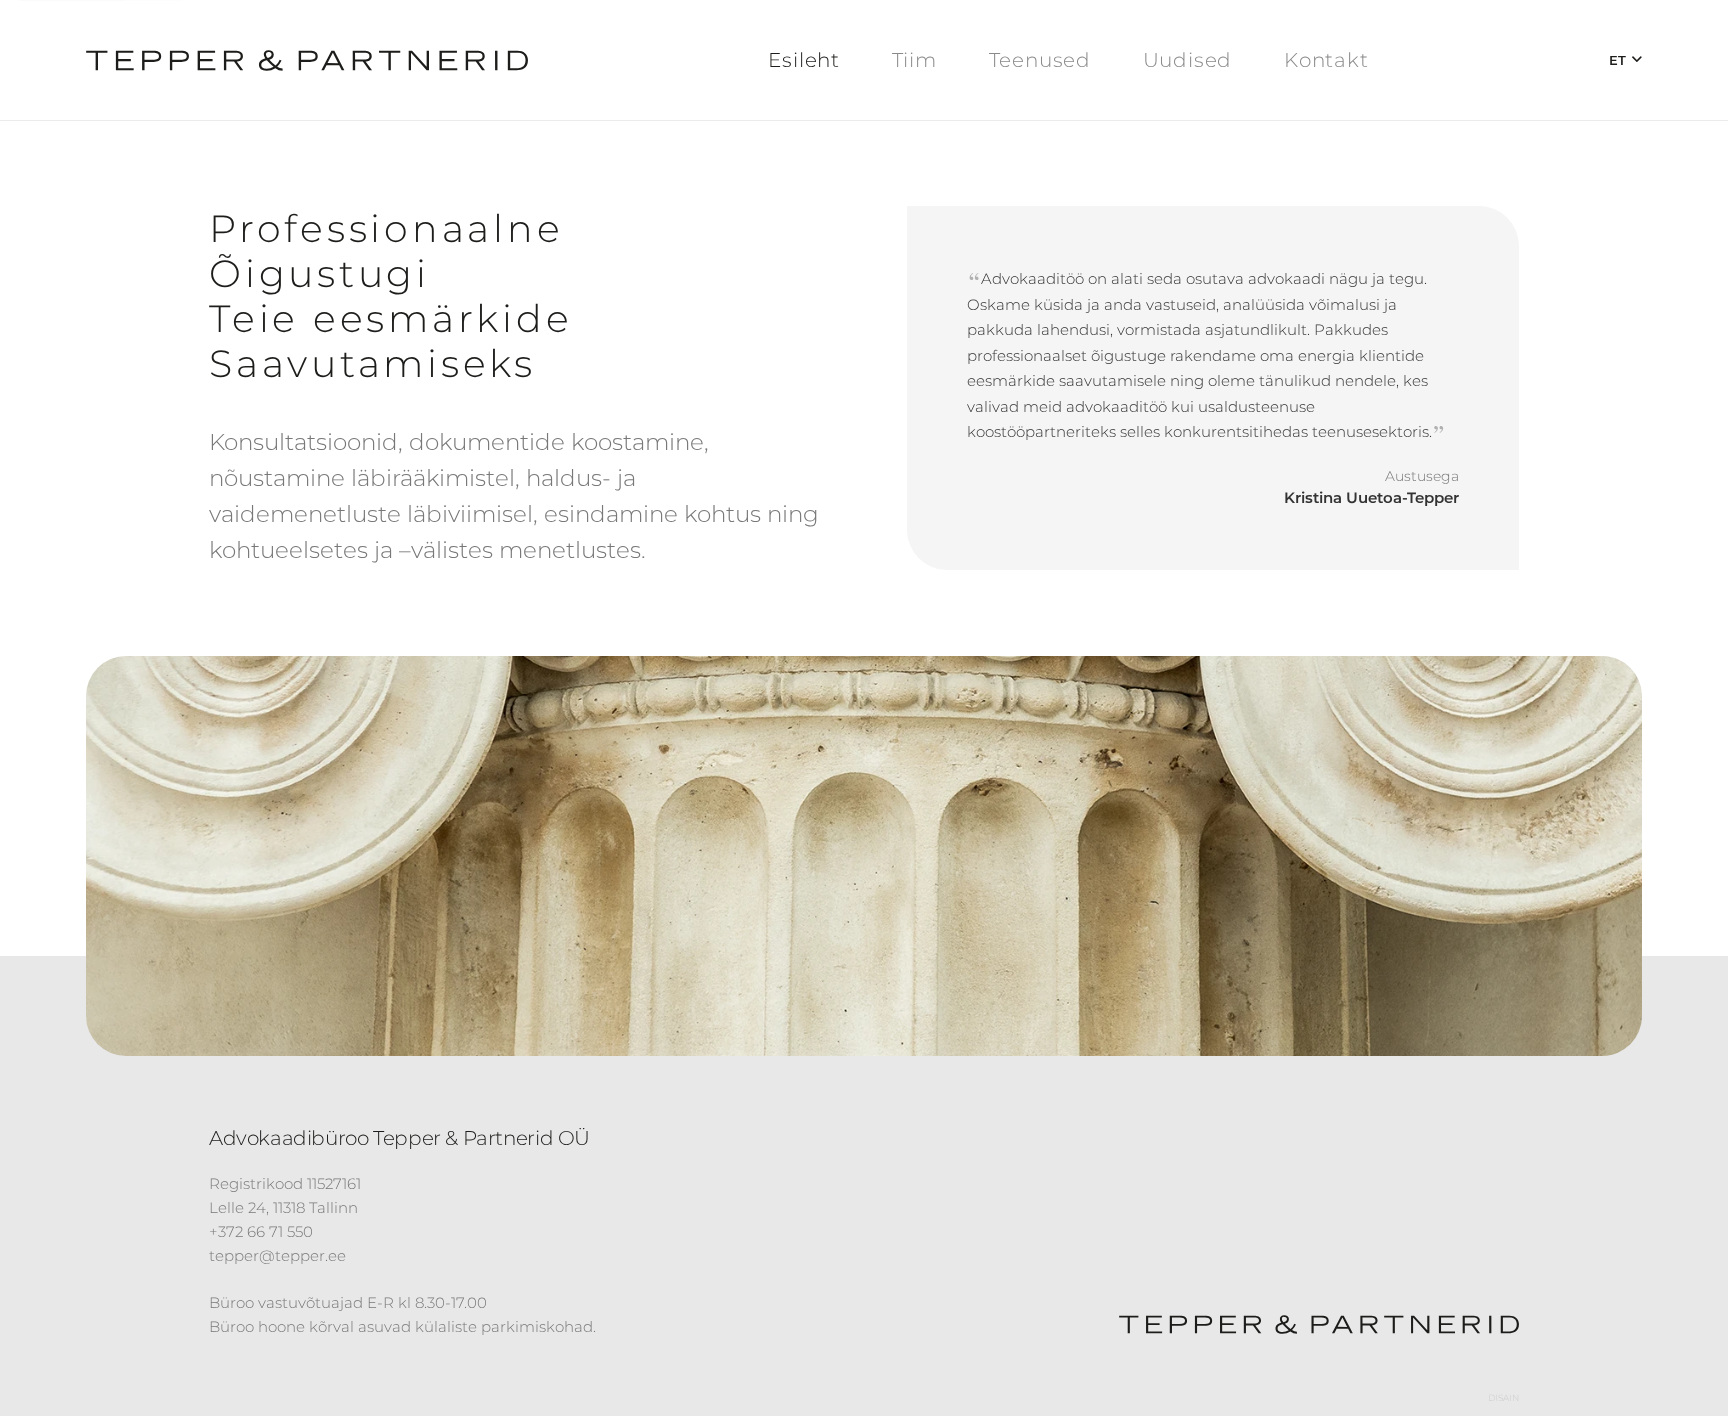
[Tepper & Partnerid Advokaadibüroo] (306, 60)
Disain (1503, 1397)
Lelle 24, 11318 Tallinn (283, 1208)
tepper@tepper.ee (277, 1256)
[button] (1625, 60)
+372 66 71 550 (261, 1232)
